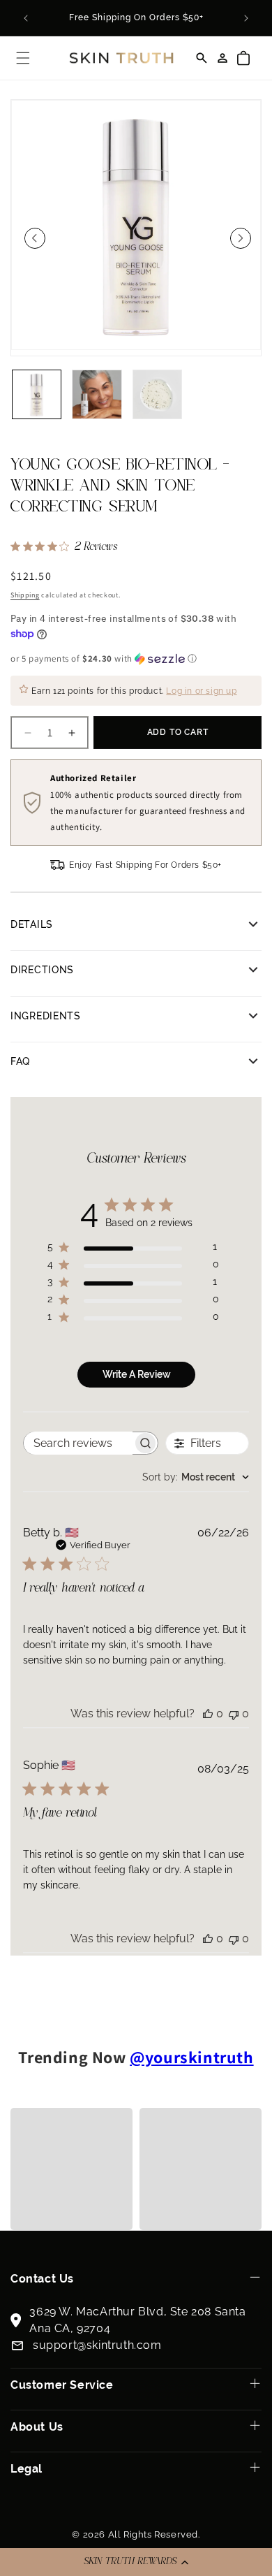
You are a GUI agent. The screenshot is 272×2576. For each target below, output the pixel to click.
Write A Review (137, 1374)
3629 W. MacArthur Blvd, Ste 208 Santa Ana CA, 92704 (137, 2320)
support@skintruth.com (97, 2345)
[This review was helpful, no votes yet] (208, 1713)
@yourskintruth (191, 2057)
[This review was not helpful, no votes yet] (234, 1713)
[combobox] (196, 1477)
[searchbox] (78, 1443)
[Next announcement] (246, 18)
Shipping (25, 595)
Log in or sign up (201, 691)
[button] (136, 2562)
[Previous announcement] (26, 18)
